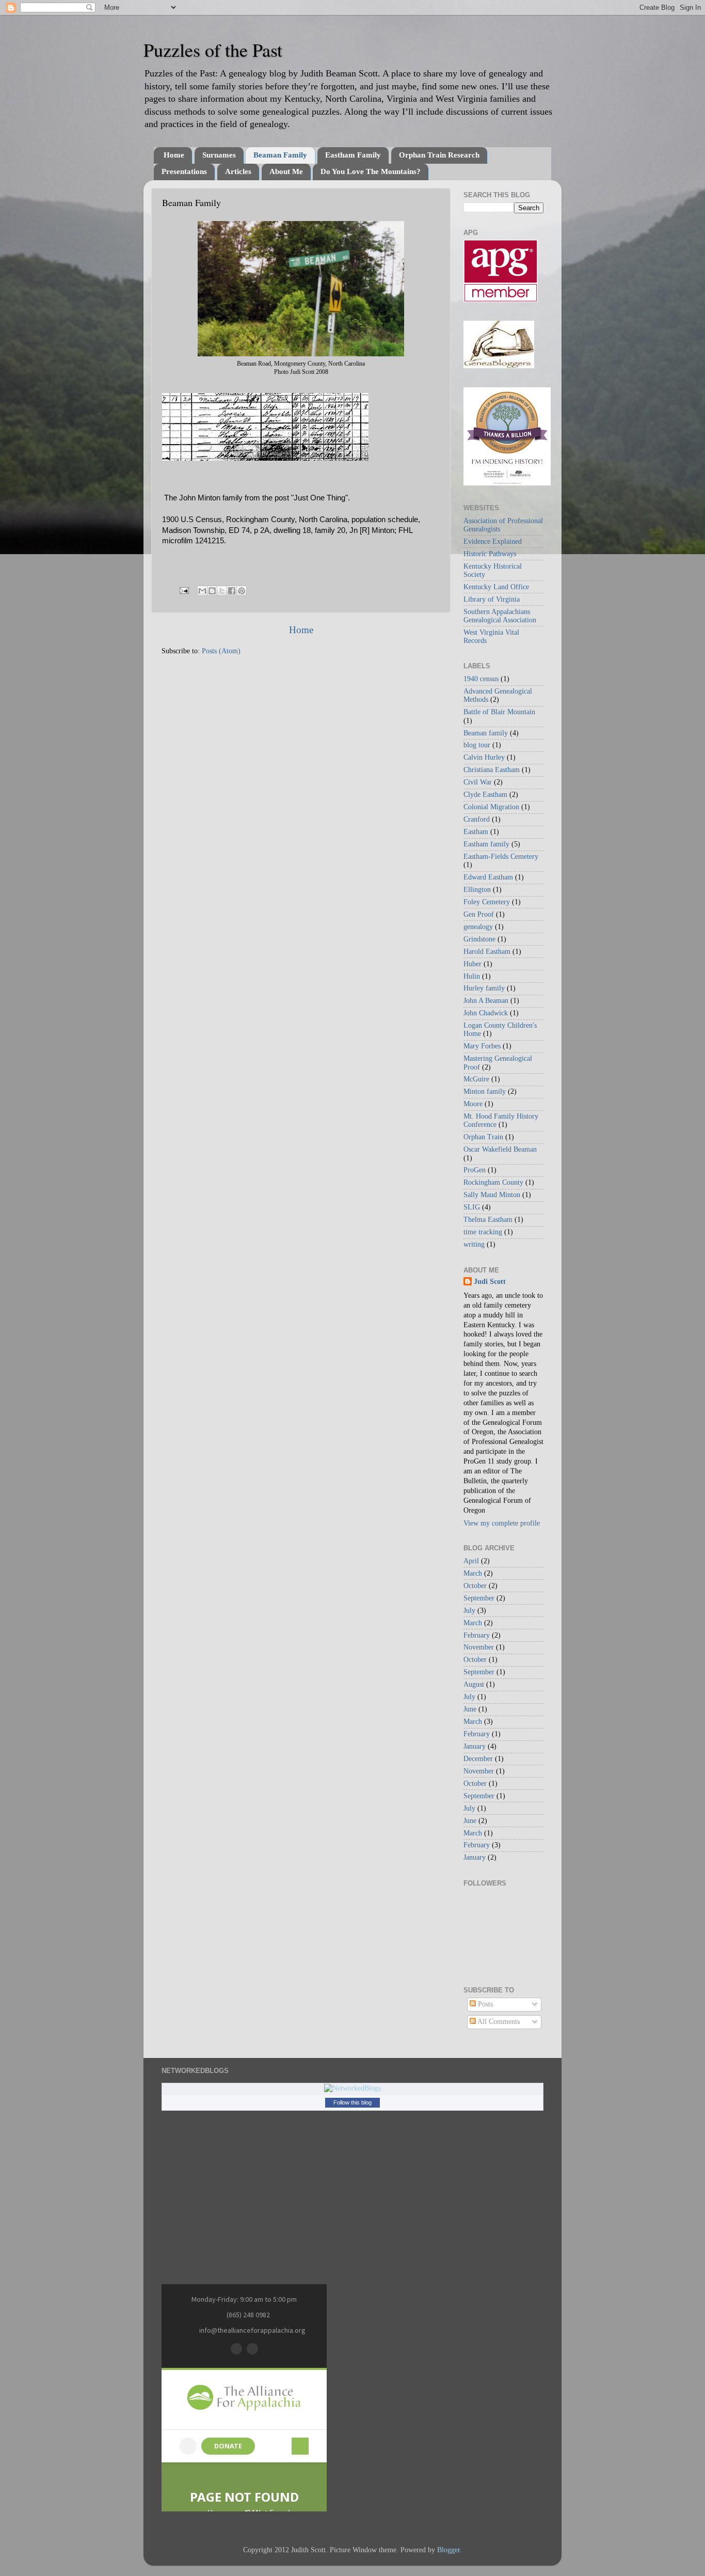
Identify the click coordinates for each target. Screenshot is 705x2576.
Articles (238, 171)
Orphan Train (483, 1137)
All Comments (498, 2022)
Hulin (472, 976)
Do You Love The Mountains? (371, 171)
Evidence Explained (493, 541)
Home (174, 155)
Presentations (184, 171)
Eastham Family (353, 155)
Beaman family (486, 733)
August (474, 1684)
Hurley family (484, 988)
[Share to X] (222, 591)
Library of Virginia (492, 599)
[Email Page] (183, 590)
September (479, 1598)
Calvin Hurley (484, 757)
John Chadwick (486, 1013)
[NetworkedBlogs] (352, 2088)
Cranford (477, 819)
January (475, 1746)
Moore (473, 1104)
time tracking (483, 1232)
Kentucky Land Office (496, 587)
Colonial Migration (491, 807)
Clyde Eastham (485, 795)
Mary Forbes (482, 1046)
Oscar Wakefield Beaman (500, 1149)
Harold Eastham (487, 952)
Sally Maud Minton (492, 1195)
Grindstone (479, 939)
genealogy (478, 927)
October (475, 1586)
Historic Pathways (490, 554)
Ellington (477, 890)
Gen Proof (479, 914)
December (478, 1759)
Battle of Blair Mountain (499, 712)
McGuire (476, 1079)
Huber (472, 964)
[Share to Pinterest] (242, 591)
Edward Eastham (488, 877)
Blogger (448, 2550)
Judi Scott (490, 1282)
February (477, 1635)
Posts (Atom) (221, 651)
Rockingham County (493, 1182)
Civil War (478, 782)
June (470, 1709)
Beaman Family (280, 155)
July (469, 1611)
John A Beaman (486, 1001)
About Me (286, 171)
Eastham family (486, 844)
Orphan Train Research (439, 155)
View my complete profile (502, 1523)
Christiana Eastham (492, 770)
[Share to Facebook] (232, 591)
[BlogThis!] (212, 591)
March (473, 1573)
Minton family (485, 1091)
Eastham (476, 832)
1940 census (481, 679)
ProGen (475, 1170)
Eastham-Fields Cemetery (501, 857)
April (471, 1561)
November (479, 1647)
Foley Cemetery (487, 902)
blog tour (477, 745)
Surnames (219, 155)
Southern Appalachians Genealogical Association (500, 616)
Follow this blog (352, 2102)
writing (474, 1244)
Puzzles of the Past (213, 50)
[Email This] (202, 591)
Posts (484, 2004)
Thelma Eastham (488, 1220)
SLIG (472, 1207)
